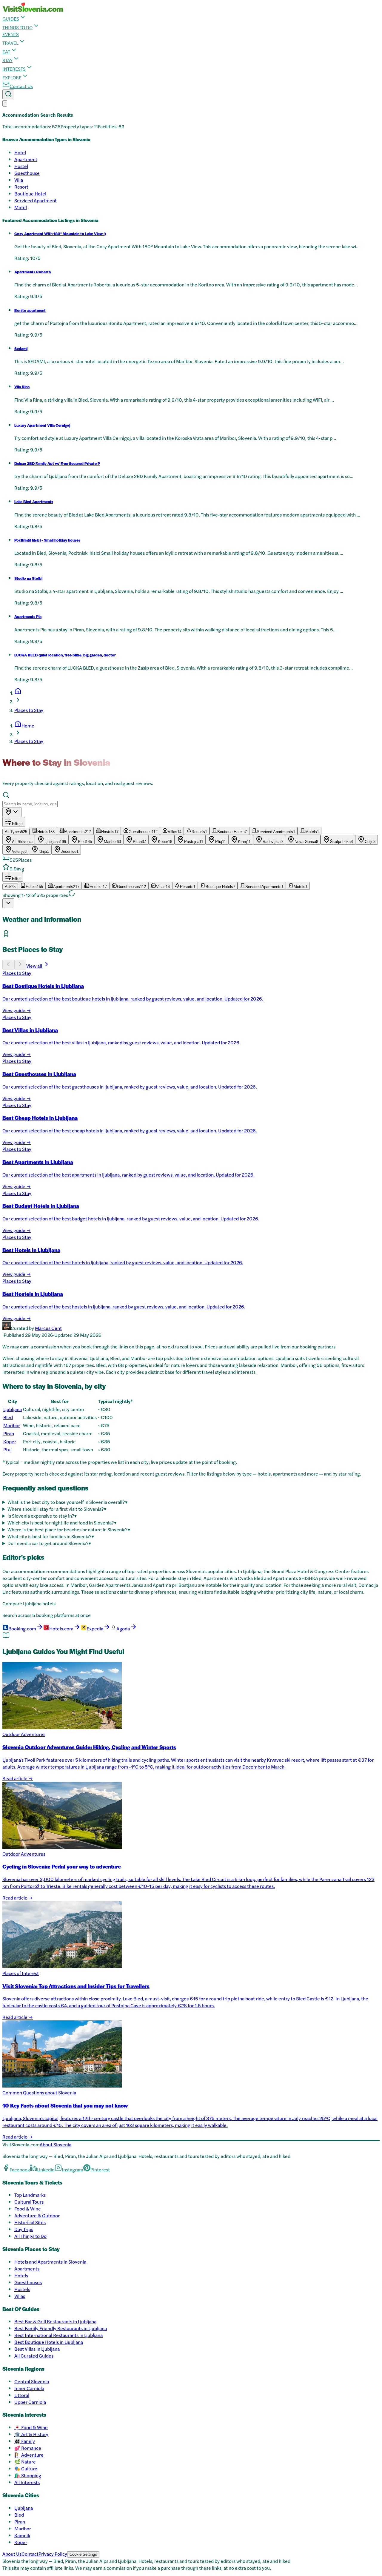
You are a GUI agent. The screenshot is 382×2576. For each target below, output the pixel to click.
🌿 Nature (25, 2462)
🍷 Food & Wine (31, 2427)
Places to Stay (29, 710)
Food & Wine (28, 2209)
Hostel (21, 166)
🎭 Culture (26, 2468)
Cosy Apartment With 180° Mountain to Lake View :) (60, 234)
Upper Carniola (30, 2402)
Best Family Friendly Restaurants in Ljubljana (61, 2328)
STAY (7, 60)
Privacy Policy (53, 2554)
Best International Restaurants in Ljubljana (58, 2335)
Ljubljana (13, 1409)
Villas (20, 2296)
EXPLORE (12, 77)
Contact (30, 2554)
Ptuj (7, 1449)
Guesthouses (28, 2282)
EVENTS (11, 34)
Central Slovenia (32, 2381)
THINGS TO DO (17, 27)
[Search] (8, 94)
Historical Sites (30, 2222)
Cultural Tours (29, 2202)
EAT (6, 51)
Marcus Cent (48, 1328)
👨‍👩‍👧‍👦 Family (25, 2441)
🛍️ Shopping (28, 2475)
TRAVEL (10, 43)
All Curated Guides (34, 2356)
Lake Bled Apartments (34, 502)
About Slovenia (56, 2144)
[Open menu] (5, 103)
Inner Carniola (29, 2388)
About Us (12, 2554)
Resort (21, 187)
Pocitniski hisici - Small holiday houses (47, 540)
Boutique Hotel (30, 194)
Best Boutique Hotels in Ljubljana (49, 2342)
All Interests (27, 2482)
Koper (10, 1441)
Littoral (22, 2395)
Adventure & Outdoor (37, 2215)
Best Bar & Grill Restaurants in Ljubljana (55, 2321)
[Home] (18, 693)
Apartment (26, 159)
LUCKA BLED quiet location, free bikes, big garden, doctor (65, 655)
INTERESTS (14, 69)
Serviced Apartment (36, 200)
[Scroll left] (8, 965)
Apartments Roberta (33, 272)
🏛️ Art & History (31, 2434)
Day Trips (24, 2229)
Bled (8, 1417)
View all (35, 966)
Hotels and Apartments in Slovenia (50, 2262)
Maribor (12, 1425)
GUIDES (11, 19)
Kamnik (22, 2535)
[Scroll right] (20, 965)
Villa (19, 180)
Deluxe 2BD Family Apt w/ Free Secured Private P (57, 463)
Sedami (21, 349)
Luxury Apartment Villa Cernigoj (42, 425)
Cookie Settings (83, 2554)
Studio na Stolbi (28, 578)
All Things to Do (30, 2236)
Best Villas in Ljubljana (37, 2349)
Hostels (22, 2289)
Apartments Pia (28, 616)
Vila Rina (22, 387)
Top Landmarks (30, 2195)
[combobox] (12, 812)
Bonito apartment (30, 310)
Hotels (21, 2275)
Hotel (20, 152)
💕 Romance (28, 2448)
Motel (21, 207)
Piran (9, 1433)
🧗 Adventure (29, 2455)
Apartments (27, 2269)
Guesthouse (27, 173)
